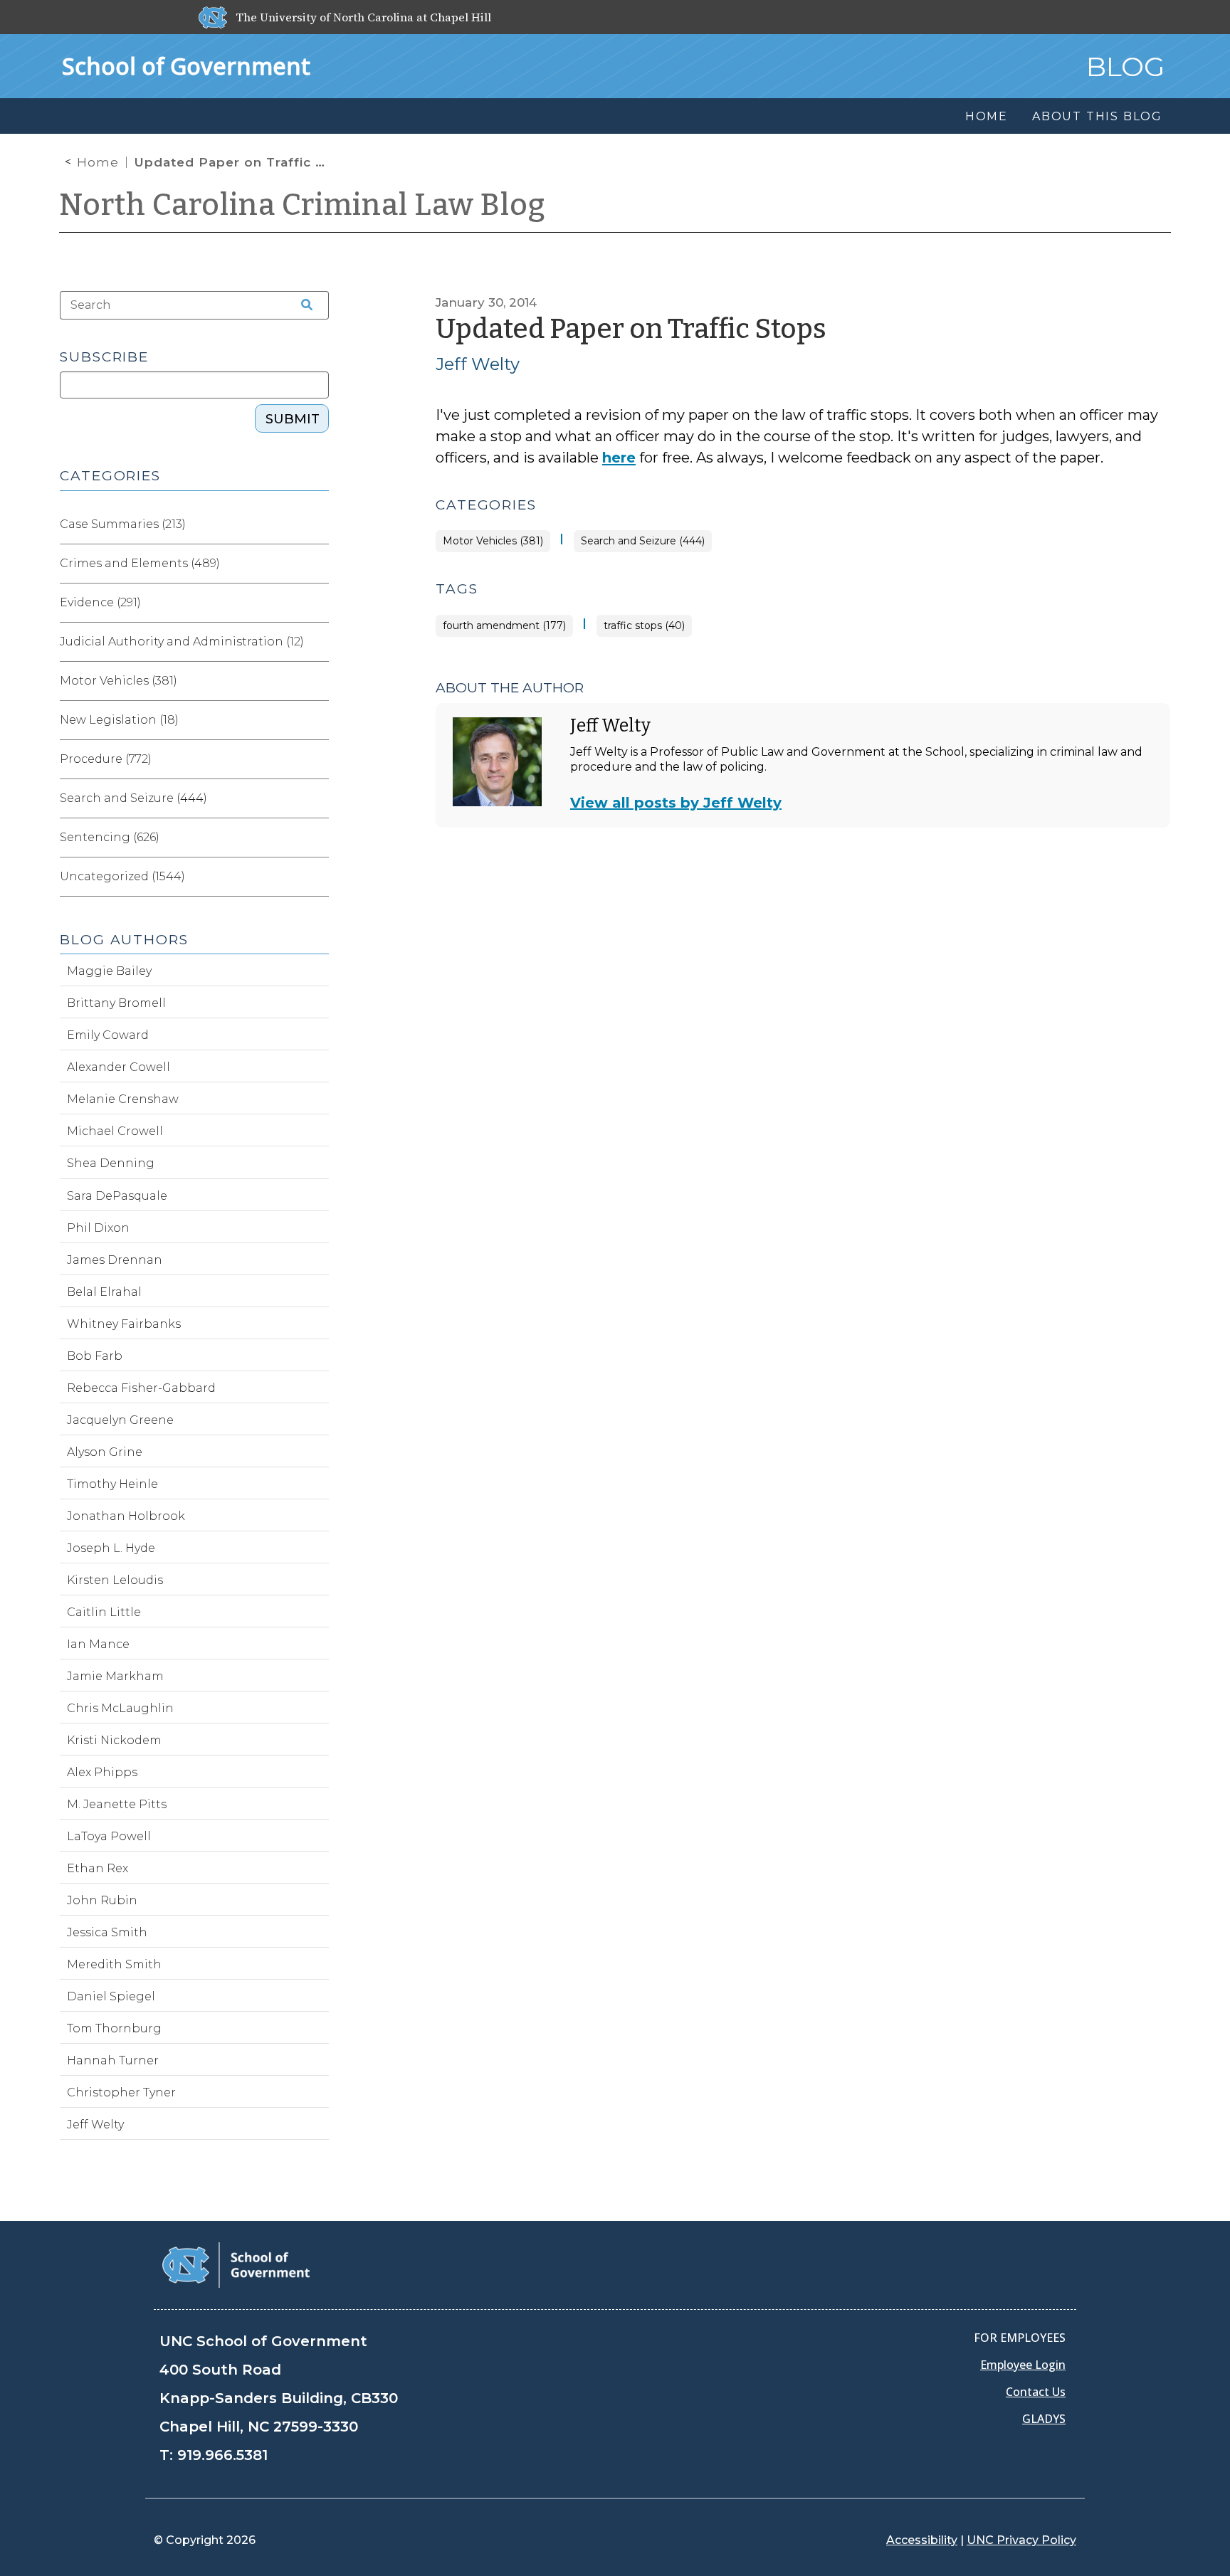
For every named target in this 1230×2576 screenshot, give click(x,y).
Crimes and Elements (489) (140, 563)
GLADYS (1044, 2419)
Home (98, 162)
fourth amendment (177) (504, 626)
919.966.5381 (222, 2455)
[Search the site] (302, 305)
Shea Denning (111, 1163)
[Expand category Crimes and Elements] (317, 564)
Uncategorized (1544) (122, 876)
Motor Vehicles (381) (493, 541)
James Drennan (115, 1260)
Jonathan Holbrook (126, 1516)
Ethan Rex (98, 1868)
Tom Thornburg (114, 2028)
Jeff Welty (478, 364)
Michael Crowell (115, 1131)
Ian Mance (98, 1644)
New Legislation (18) (119, 720)
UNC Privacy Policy (1021, 2540)
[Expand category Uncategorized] (317, 877)
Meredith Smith (114, 1964)
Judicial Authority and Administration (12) (182, 642)
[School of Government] (236, 2264)
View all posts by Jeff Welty (676, 803)
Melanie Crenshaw (123, 1099)
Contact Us (1036, 2392)
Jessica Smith (107, 1932)
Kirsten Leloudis (115, 1580)
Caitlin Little (104, 1612)
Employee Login (1023, 2365)
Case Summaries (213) (123, 524)
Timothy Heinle (112, 1484)
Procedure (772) (106, 759)
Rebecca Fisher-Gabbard (141, 1388)
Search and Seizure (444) (643, 541)
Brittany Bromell (116, 1003)
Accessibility (922, 2540)
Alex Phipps (102, 1772)
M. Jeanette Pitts (117, 1804)
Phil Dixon (98, 1228)
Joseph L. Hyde (111, 1548)
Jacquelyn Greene (120, 1420)
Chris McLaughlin (120, 1708)
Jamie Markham (115, 1676)
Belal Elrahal (104, 1292)
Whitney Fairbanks (124, 1324)
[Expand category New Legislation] (317, 720)
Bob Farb (95, 1356)
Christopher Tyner (121, 2092)
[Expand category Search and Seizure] (317, 798)
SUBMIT (293, 419)
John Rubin (102, 1900)
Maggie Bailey (109, 971)
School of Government (186, 66)
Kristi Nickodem (114, 1740)
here (619, 458)
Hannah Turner (113, 2060)
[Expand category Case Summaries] (317, 524)
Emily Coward (108, 1035)
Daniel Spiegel (111, 1996)
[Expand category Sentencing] (317, 838)
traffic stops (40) (644, 626)
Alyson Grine (105, 1452)
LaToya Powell (109, 1836)
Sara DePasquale (117, 1196)
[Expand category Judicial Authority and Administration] (317, 642)
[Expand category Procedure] (317, 759)
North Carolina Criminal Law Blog (303, 205)
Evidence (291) (100, 602)
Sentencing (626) (110, 837)
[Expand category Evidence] (317, 603)
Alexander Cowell (119, 1067)
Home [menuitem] (987, 116)
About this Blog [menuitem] (1097, 116)
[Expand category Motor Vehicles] (317, 681)
